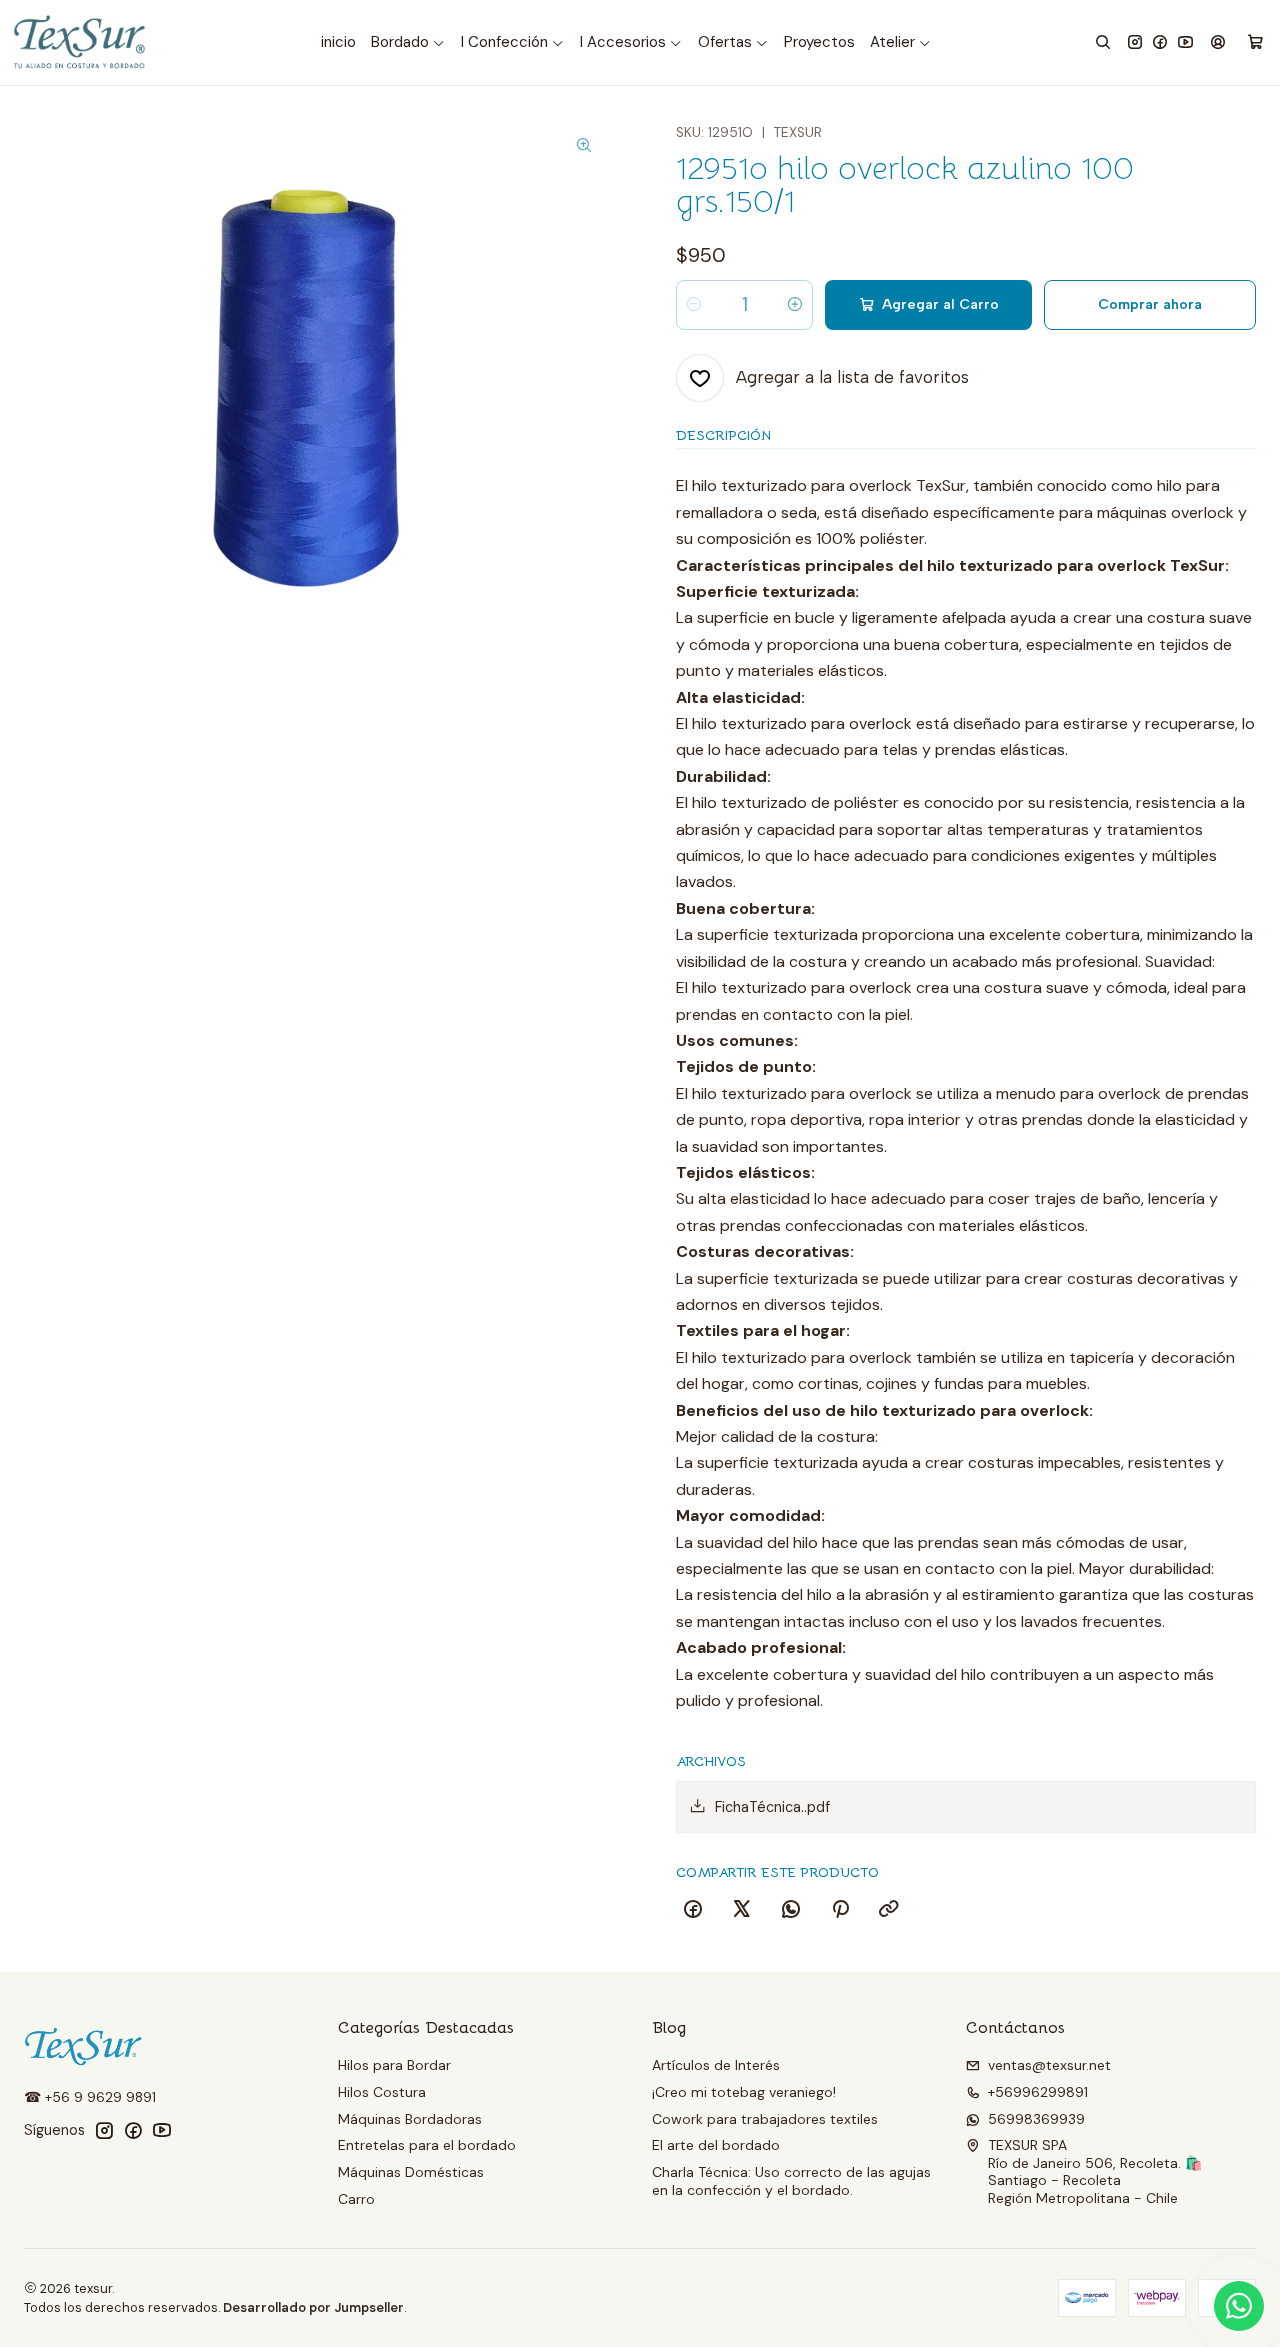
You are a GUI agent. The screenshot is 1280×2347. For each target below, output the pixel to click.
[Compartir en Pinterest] (840, 1910)
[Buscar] (1103, 42)
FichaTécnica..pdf (772, 1807)
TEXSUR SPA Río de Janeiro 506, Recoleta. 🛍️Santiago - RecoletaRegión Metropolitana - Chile (1095, 2171)
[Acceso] (1218, 42)
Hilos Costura (382, 2092)
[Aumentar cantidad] (795, 305)
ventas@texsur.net (1049, 2065)
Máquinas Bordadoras (410, 2119)
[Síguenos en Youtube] (1185, 42)
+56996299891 (1038, 2092)
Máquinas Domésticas (411, 2172)
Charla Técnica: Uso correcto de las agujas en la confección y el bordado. (791, 2181)
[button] (408, 43)
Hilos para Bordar (394, 2065)
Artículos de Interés (716, 2065)
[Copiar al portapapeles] (889, 1910)
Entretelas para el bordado (427, 2145)
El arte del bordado (716, 2145)
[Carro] (1255, 43)
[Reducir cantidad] (694, 305)
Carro (356, 2199)
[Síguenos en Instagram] (1135, 42)
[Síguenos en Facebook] (1160, 42)
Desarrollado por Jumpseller (313, 2307)
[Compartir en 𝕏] (742, 1910)
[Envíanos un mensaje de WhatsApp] (1239, 2306)
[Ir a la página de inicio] (81, 42)
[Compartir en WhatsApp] (791, 1910)
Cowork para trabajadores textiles (765, 2119)
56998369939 (1036, 2119)
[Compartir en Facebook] (693, 1910)
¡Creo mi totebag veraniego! (744, 2092)
